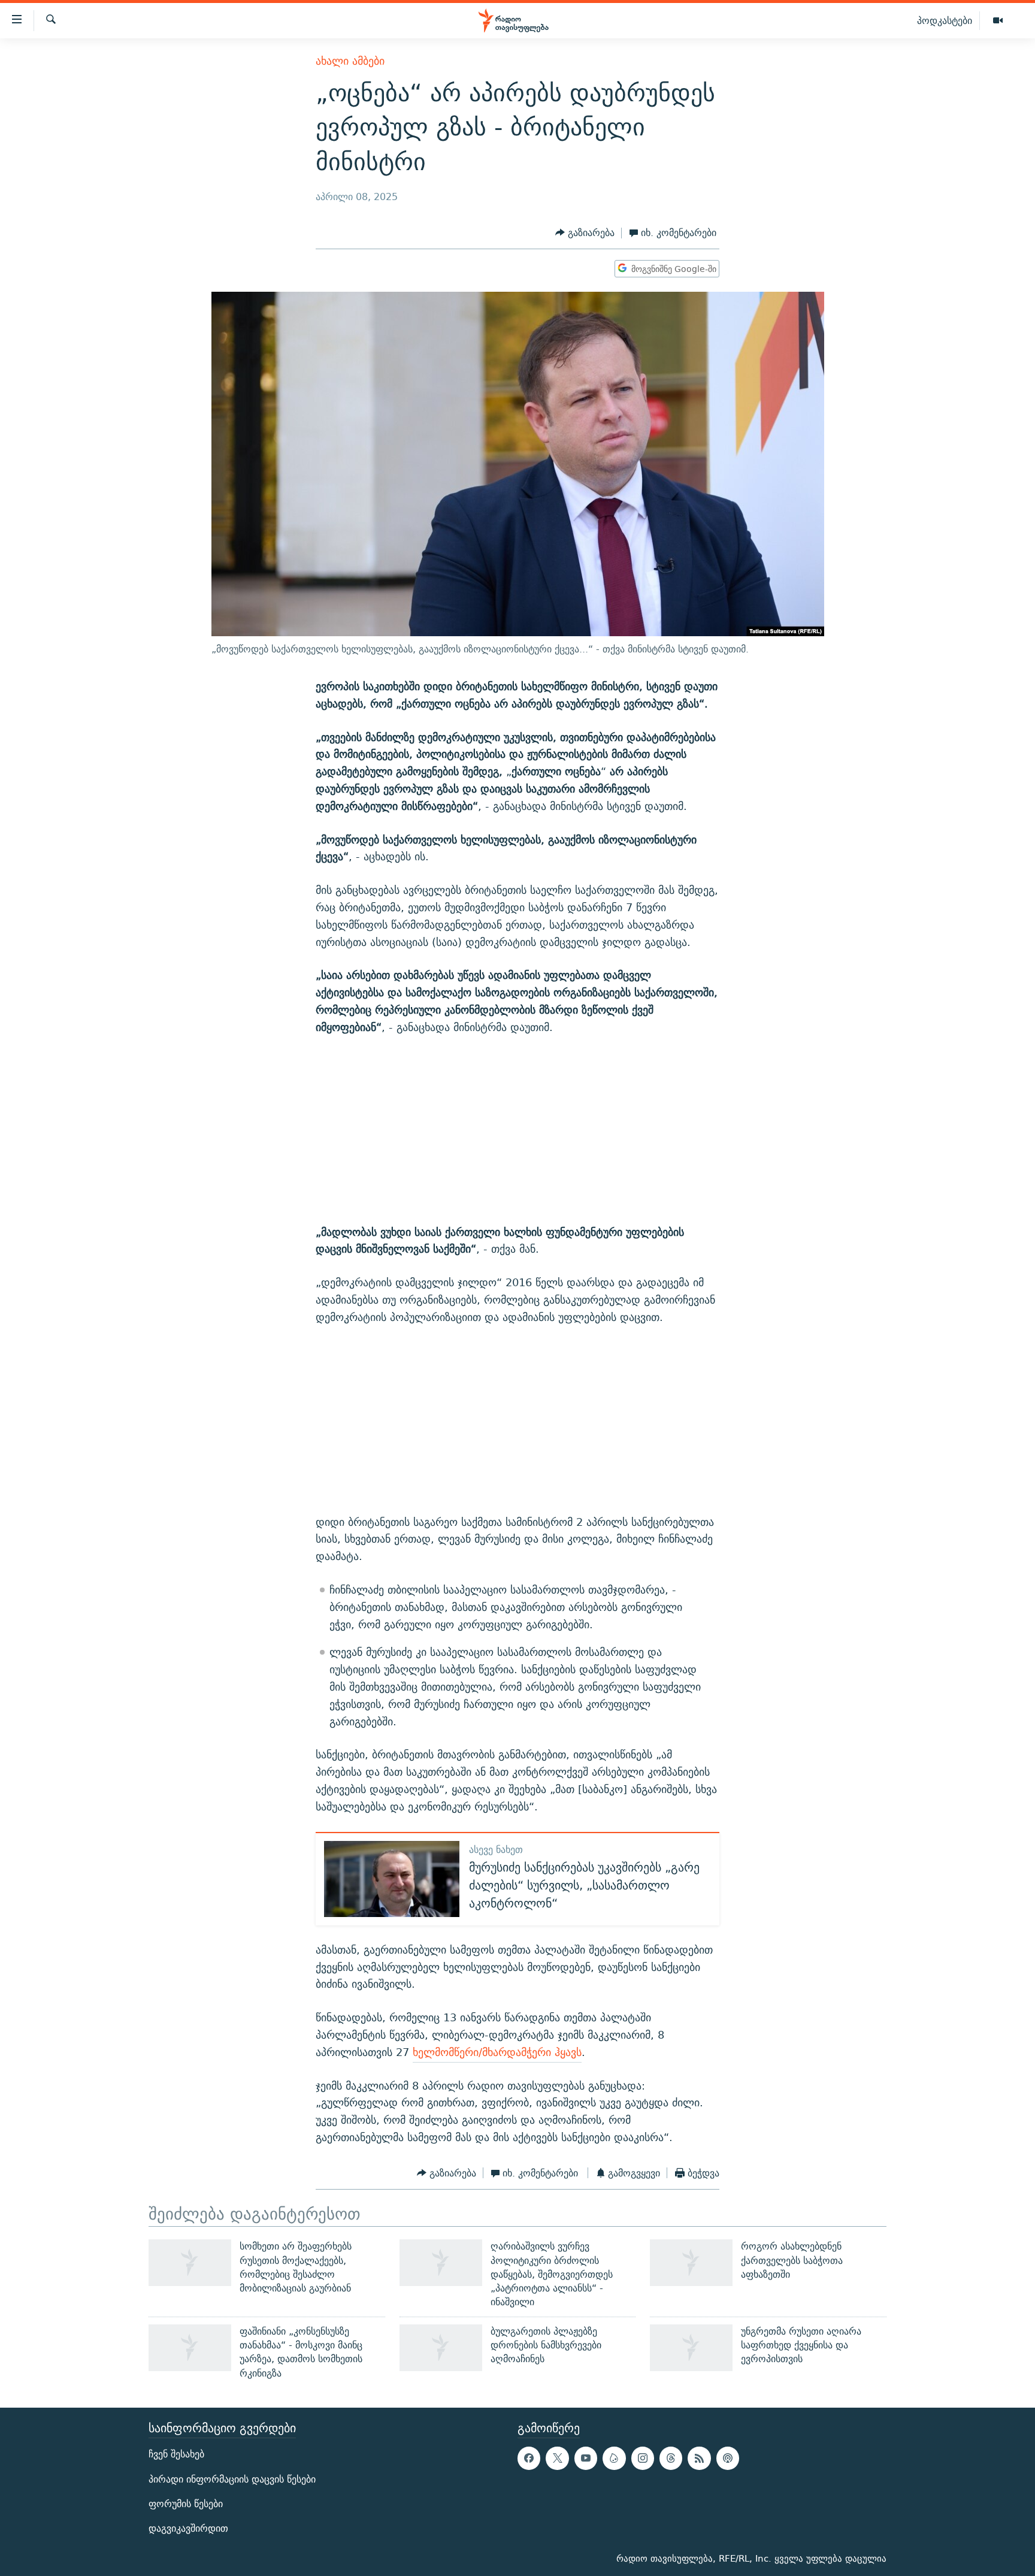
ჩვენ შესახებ (176, 2454)
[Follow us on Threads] (671, 2458)
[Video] (998, 21)
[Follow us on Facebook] (529, 2458)
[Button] (585, 233)
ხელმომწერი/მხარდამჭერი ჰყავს (497, 2052)
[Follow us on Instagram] (643, 2458)
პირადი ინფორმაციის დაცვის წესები (232, 2479)
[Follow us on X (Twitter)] (557, 2458)
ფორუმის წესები (186, 2504)
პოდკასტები (945, 20)
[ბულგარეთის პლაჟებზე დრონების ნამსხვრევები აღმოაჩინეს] (441, 2348)
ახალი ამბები (350, 61)
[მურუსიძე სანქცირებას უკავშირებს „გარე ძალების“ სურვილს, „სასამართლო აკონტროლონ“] (392, 1879)
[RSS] (699, 2458)
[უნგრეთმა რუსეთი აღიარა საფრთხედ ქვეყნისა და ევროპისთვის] (691, 2348)
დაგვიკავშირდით (188, 2528)
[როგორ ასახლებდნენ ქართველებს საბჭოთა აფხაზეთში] (691, 2263)
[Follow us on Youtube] (586, 2458)
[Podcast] (728, 2458)
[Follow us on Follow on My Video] (614, 2458)
